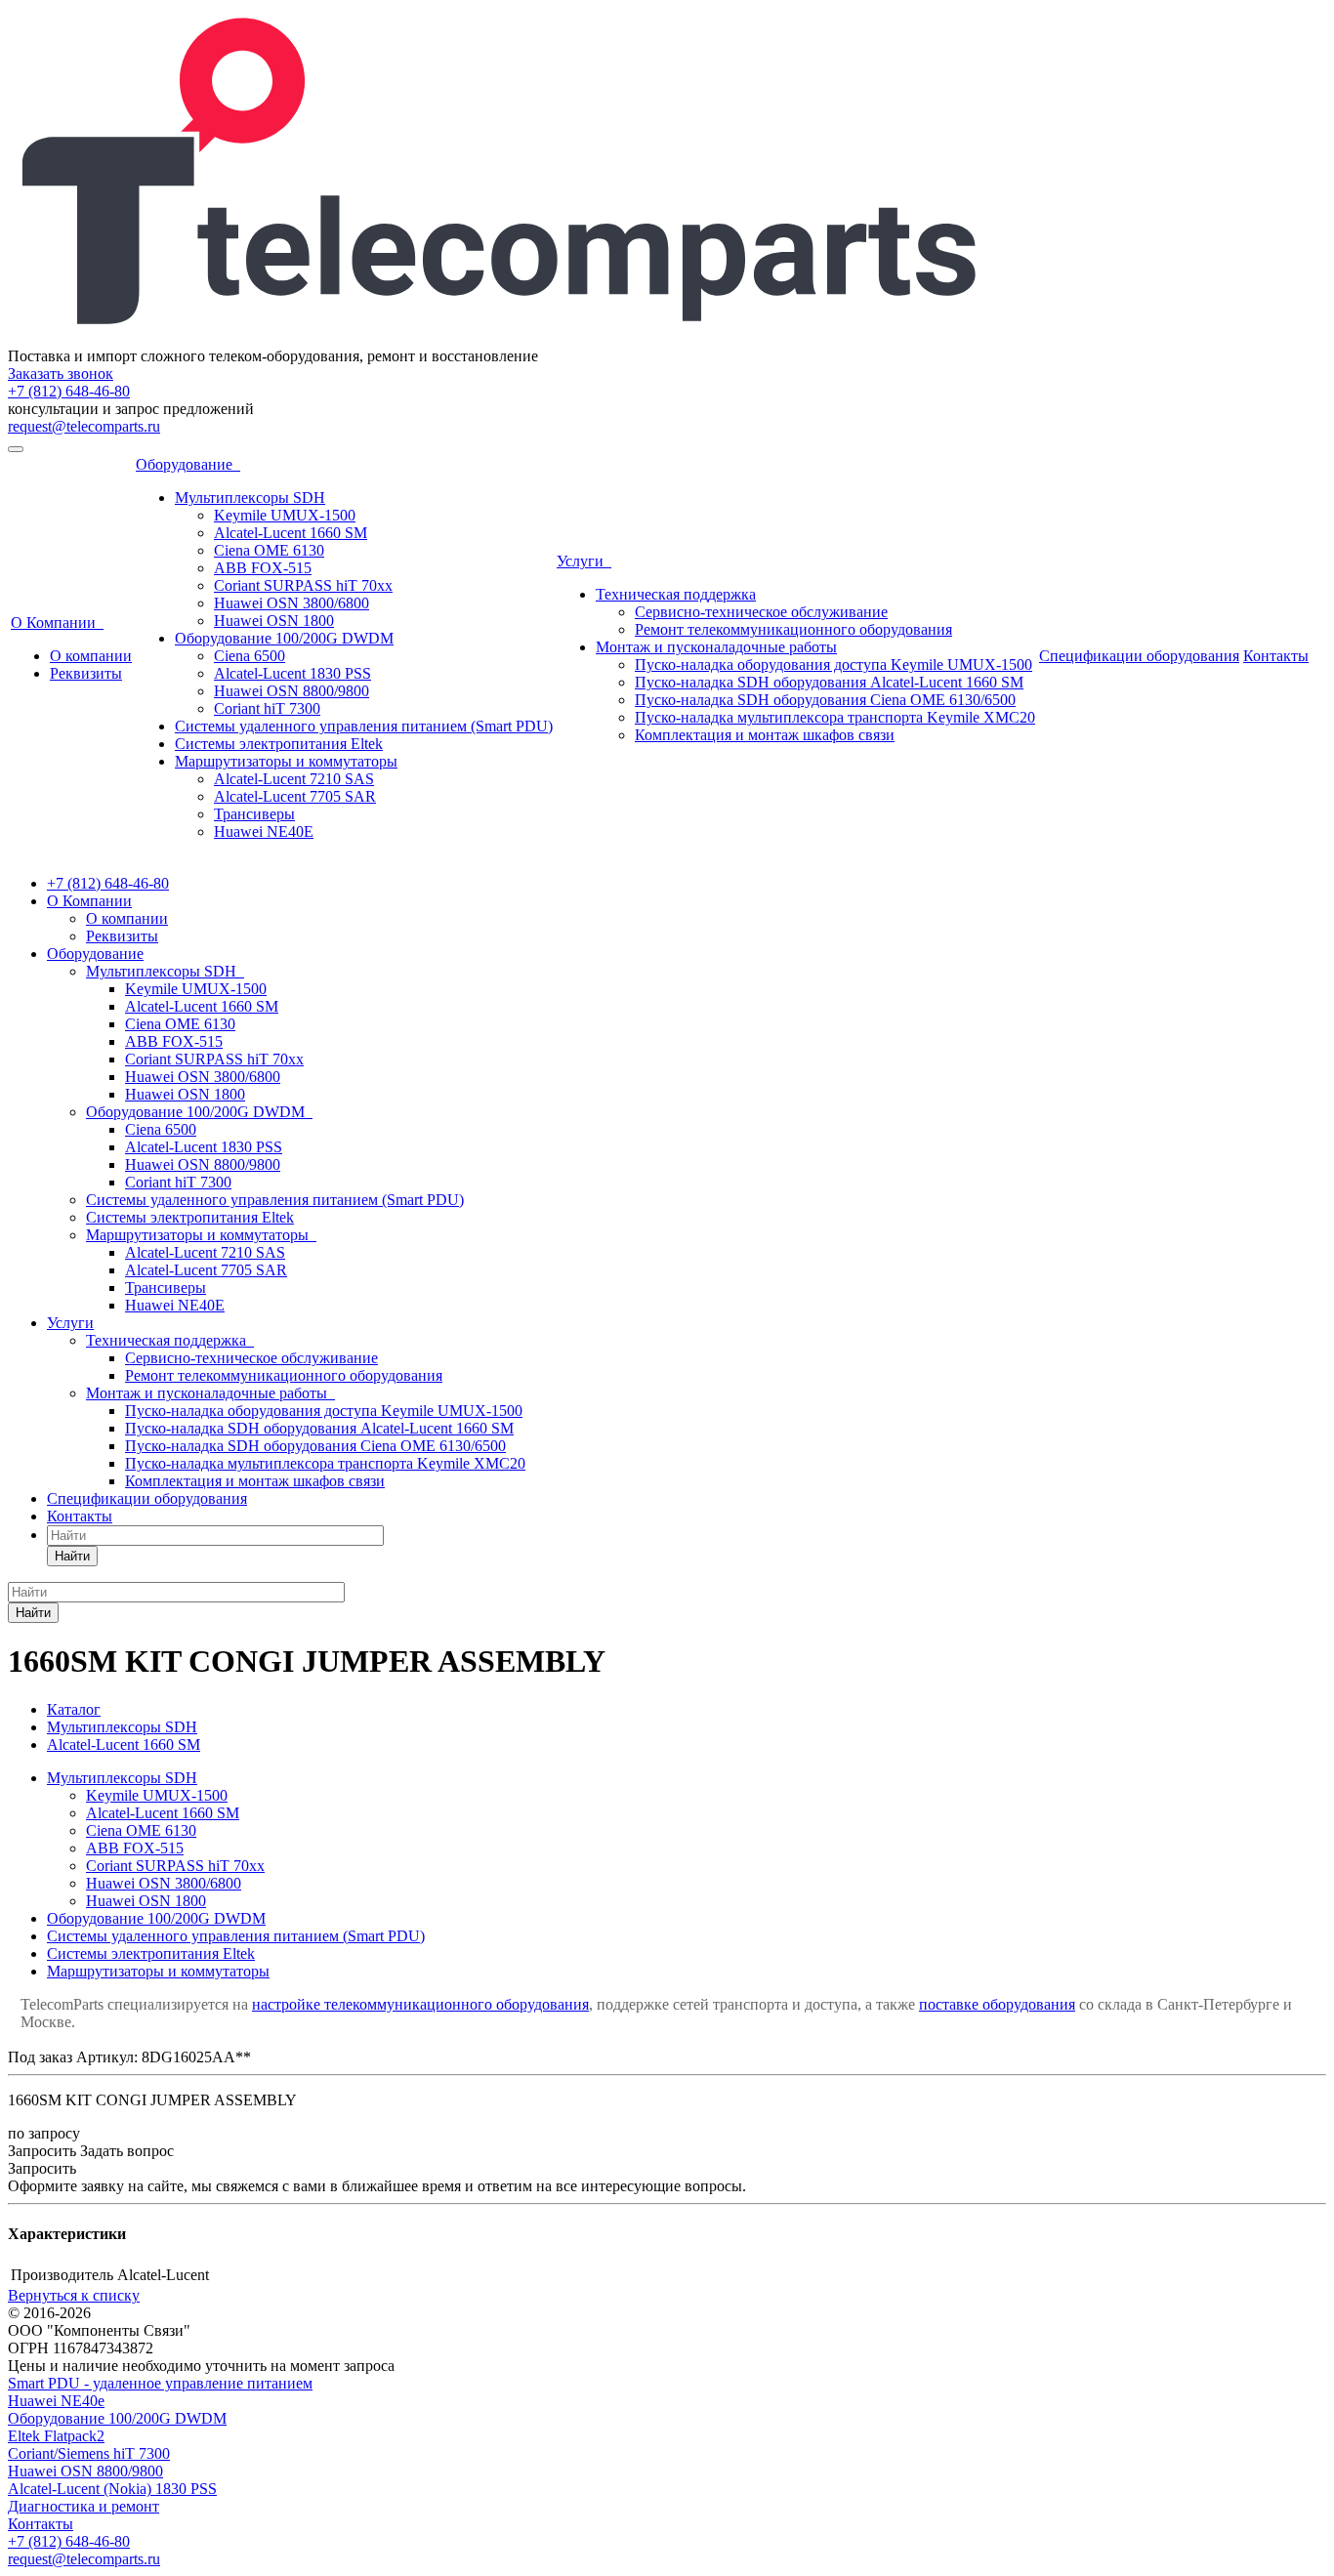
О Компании (57, 623)
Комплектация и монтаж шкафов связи (765, 735)
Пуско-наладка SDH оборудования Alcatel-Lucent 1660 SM (829, 682)
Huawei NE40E (264, 831)
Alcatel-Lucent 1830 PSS (292, 673)
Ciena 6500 (250, 656)
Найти (72, 1556)
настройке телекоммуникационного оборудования (420, 2004)
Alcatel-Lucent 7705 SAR (295, 796)
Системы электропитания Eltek (279, 744)
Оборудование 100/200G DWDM (284, 638)
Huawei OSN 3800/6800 (292, 603)
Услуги (584, 561)
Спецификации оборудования (1139, 656)
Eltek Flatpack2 (56, 2436)
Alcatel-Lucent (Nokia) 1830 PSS (112, 2489)
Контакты (1276, 656)
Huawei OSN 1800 (274, 621)
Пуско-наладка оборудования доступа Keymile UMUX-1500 (834, 665)
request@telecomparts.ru (84, 426)
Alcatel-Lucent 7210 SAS (294, 779)
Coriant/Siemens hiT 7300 (89, 2453)
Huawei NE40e (56, 2401)
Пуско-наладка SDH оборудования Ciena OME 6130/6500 (825, 700)
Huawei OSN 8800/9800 (292, 691)
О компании (91, 656)
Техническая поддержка (676, 594)
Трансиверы (254, 814)
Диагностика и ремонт (83, 2506)
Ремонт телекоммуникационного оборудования (793, 629)
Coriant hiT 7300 (267, 708)
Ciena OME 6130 (269, 550)
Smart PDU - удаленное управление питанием (160, 2383)
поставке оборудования (997, 2004)
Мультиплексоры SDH (250, 498)
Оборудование (188, 464)
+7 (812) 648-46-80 (69, 391)
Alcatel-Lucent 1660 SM (291, 533)
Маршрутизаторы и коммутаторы (286, 761)
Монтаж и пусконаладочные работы (716, 647)
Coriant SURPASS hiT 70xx (303, 585)
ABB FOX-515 (263, 568)
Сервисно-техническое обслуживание (761, 612)
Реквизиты (86, 673)
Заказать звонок (61, 374)
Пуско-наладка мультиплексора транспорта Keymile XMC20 (835, 717)
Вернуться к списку (74, 2295)
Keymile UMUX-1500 (285, 515)
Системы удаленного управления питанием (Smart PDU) (364, 726)
